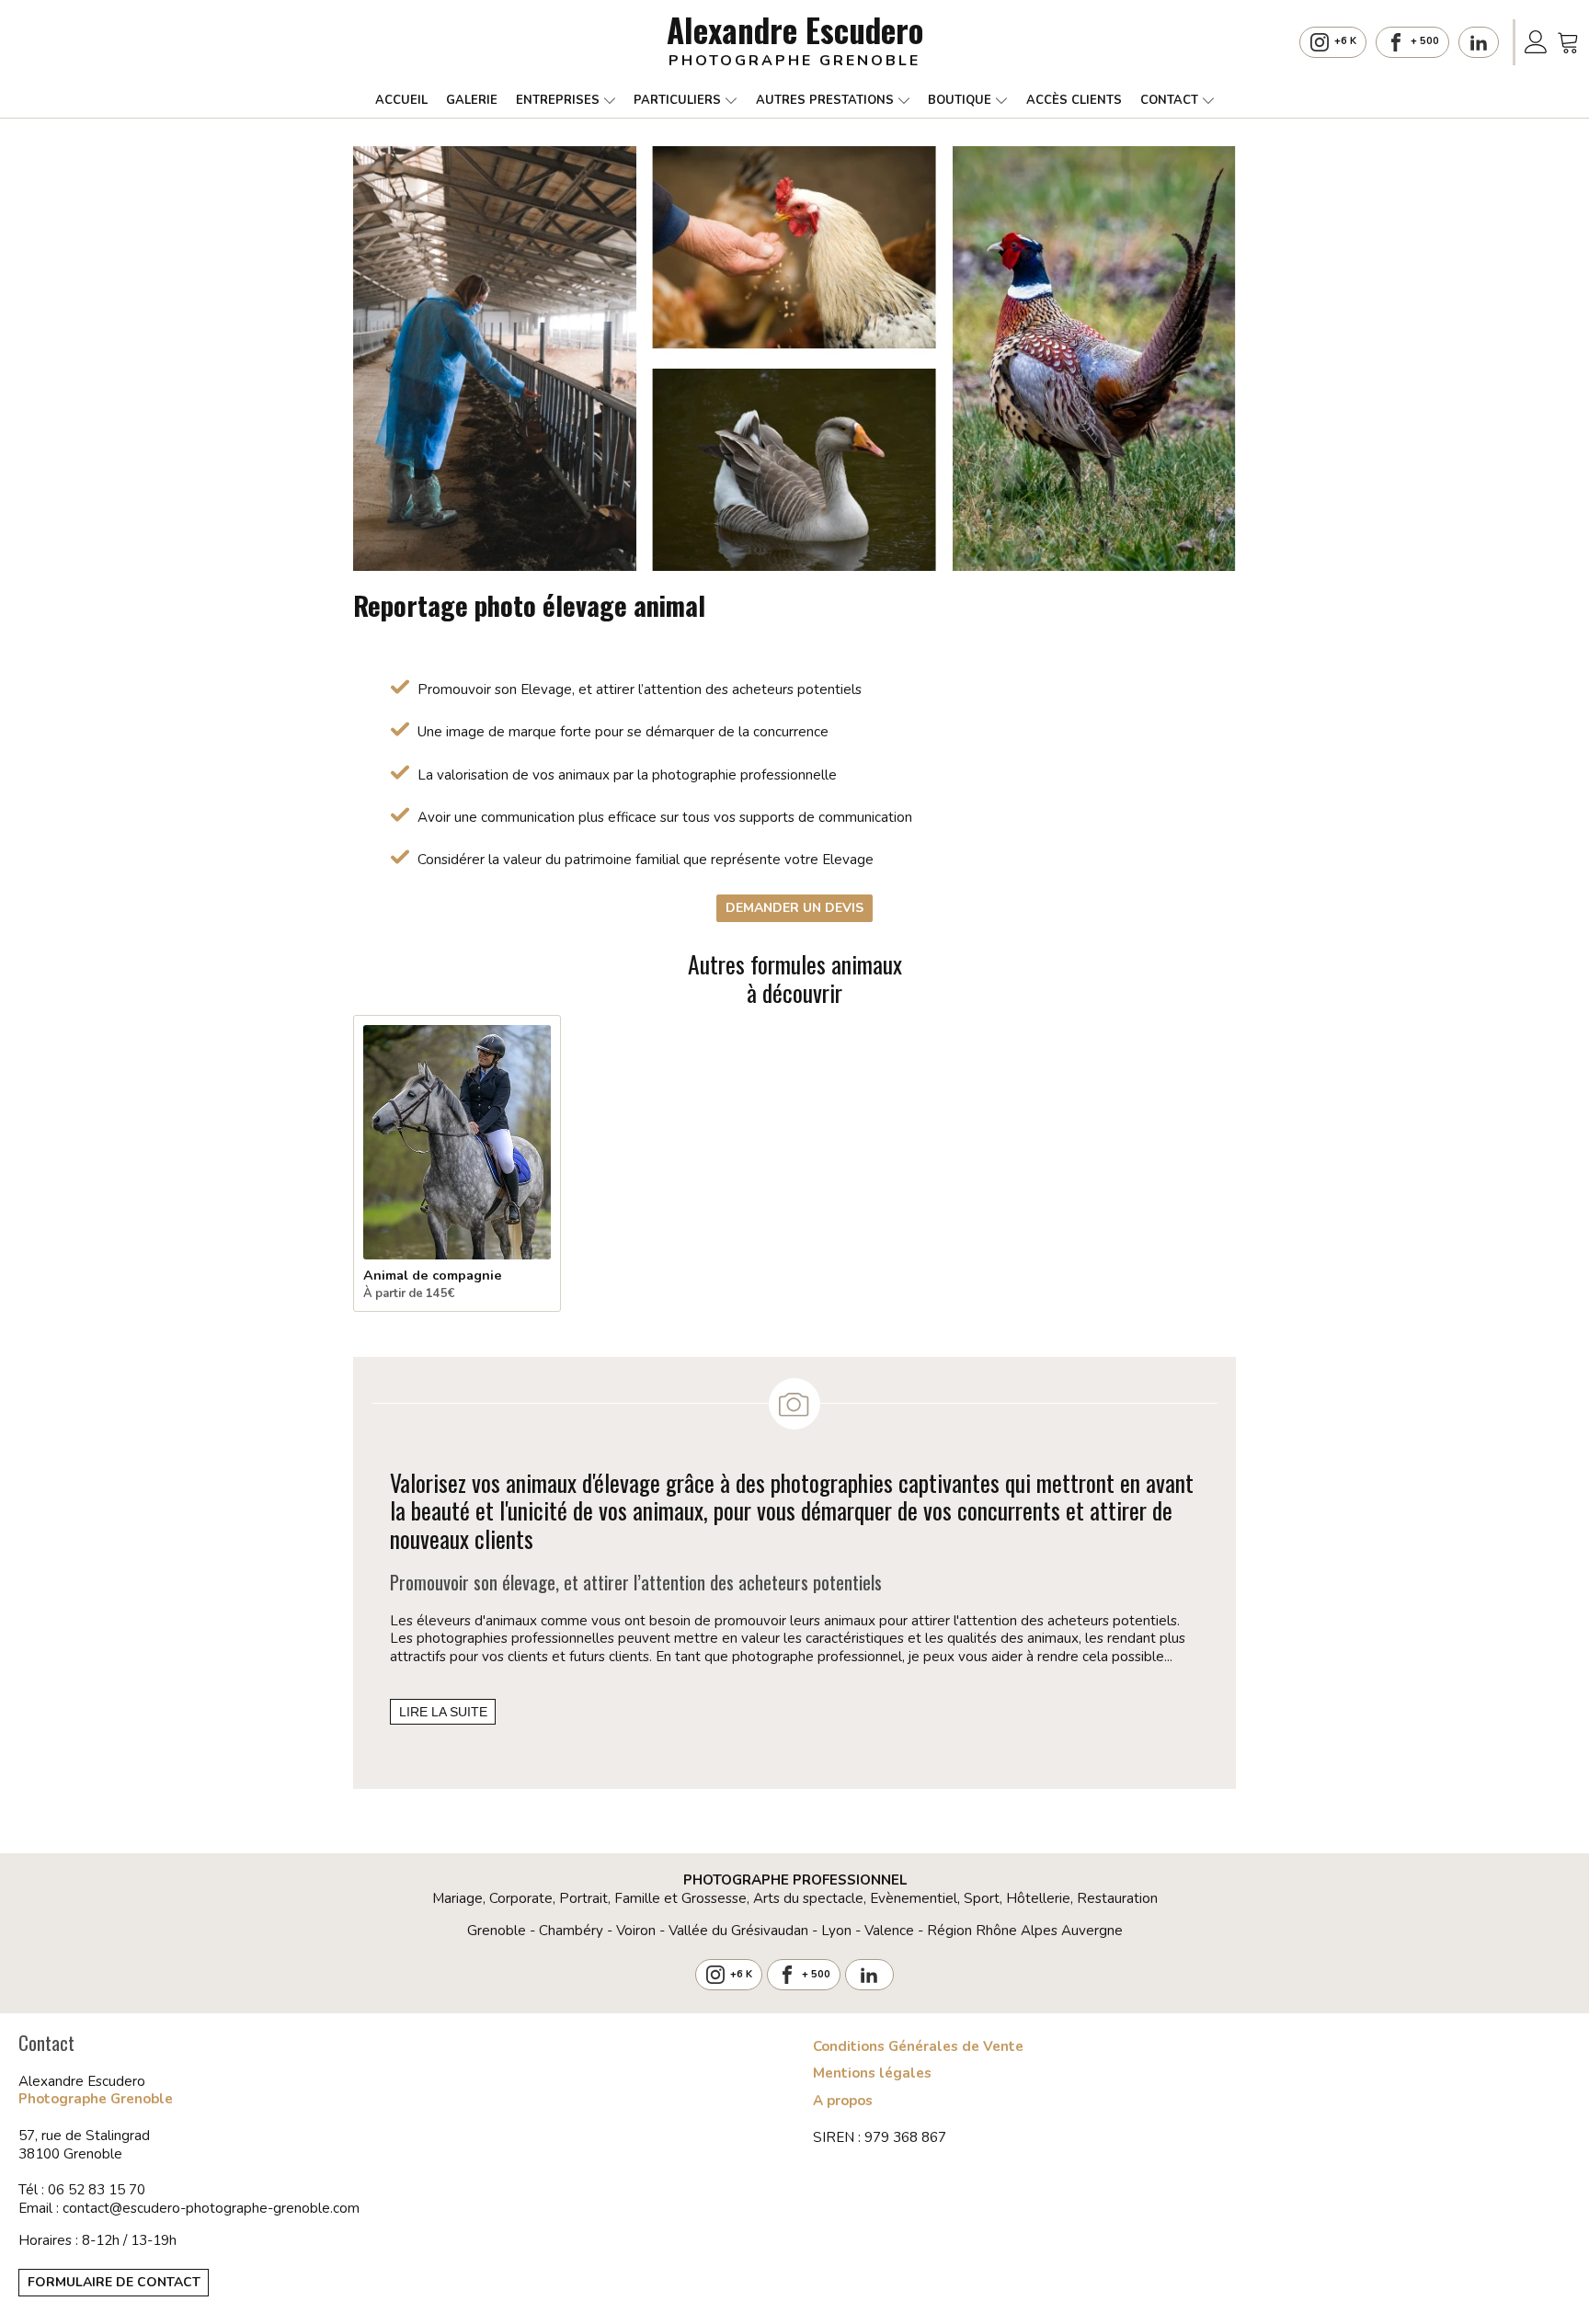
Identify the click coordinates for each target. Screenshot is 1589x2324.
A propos (843, 2101)
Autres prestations (825, 100)
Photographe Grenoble (96, 2099)
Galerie (472, 100)
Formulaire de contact (114, 2282)
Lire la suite (443, 1712)
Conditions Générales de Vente (918, 2047)
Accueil (401, 100)
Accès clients (1074, 100)
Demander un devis (794, 908)
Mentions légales (872, 2073)
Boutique (960, 100)
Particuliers (677, 100)
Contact (1169, 100)
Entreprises (558, 100)
